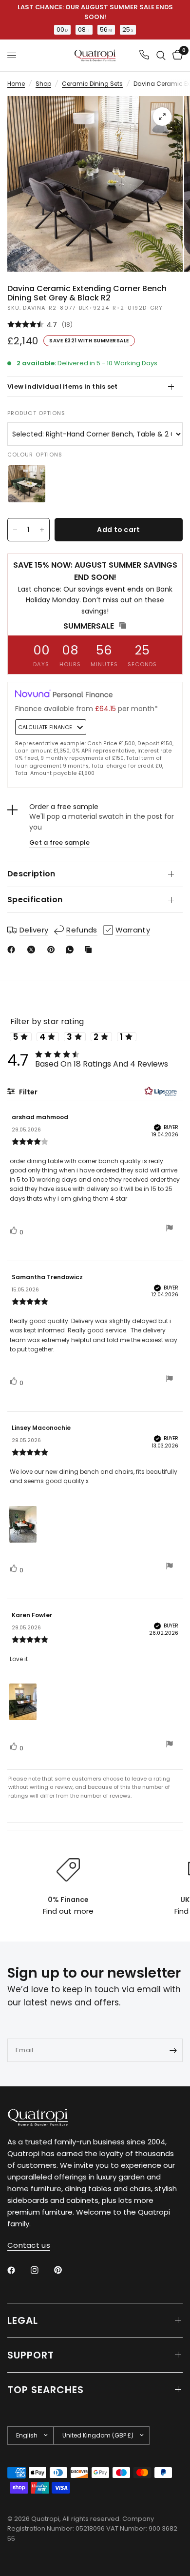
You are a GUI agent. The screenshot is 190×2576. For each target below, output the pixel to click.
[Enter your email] (173, 2050)
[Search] (161, 55)
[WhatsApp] (72, 950)
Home (16, 84)
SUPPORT (31, 2355)
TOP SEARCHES (46, 2390)
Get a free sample (59, 842)
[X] (33, 950)
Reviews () (95, 325)
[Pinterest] (53, 950)
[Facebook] (13, 950)
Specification (35, 900)
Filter (28, 1092)
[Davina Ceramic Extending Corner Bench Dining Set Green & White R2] (27, 484)
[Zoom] (162, 117)
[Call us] (144, 55)
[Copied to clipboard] (90, 950)
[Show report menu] (170, 1229)
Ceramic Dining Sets (92, 84)
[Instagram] (41, 2270)
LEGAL (23, 2320)
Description (31, 874)
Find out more (68, 1911)
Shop (43, 84)
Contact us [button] (29, 2245)
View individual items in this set (63, 386)
